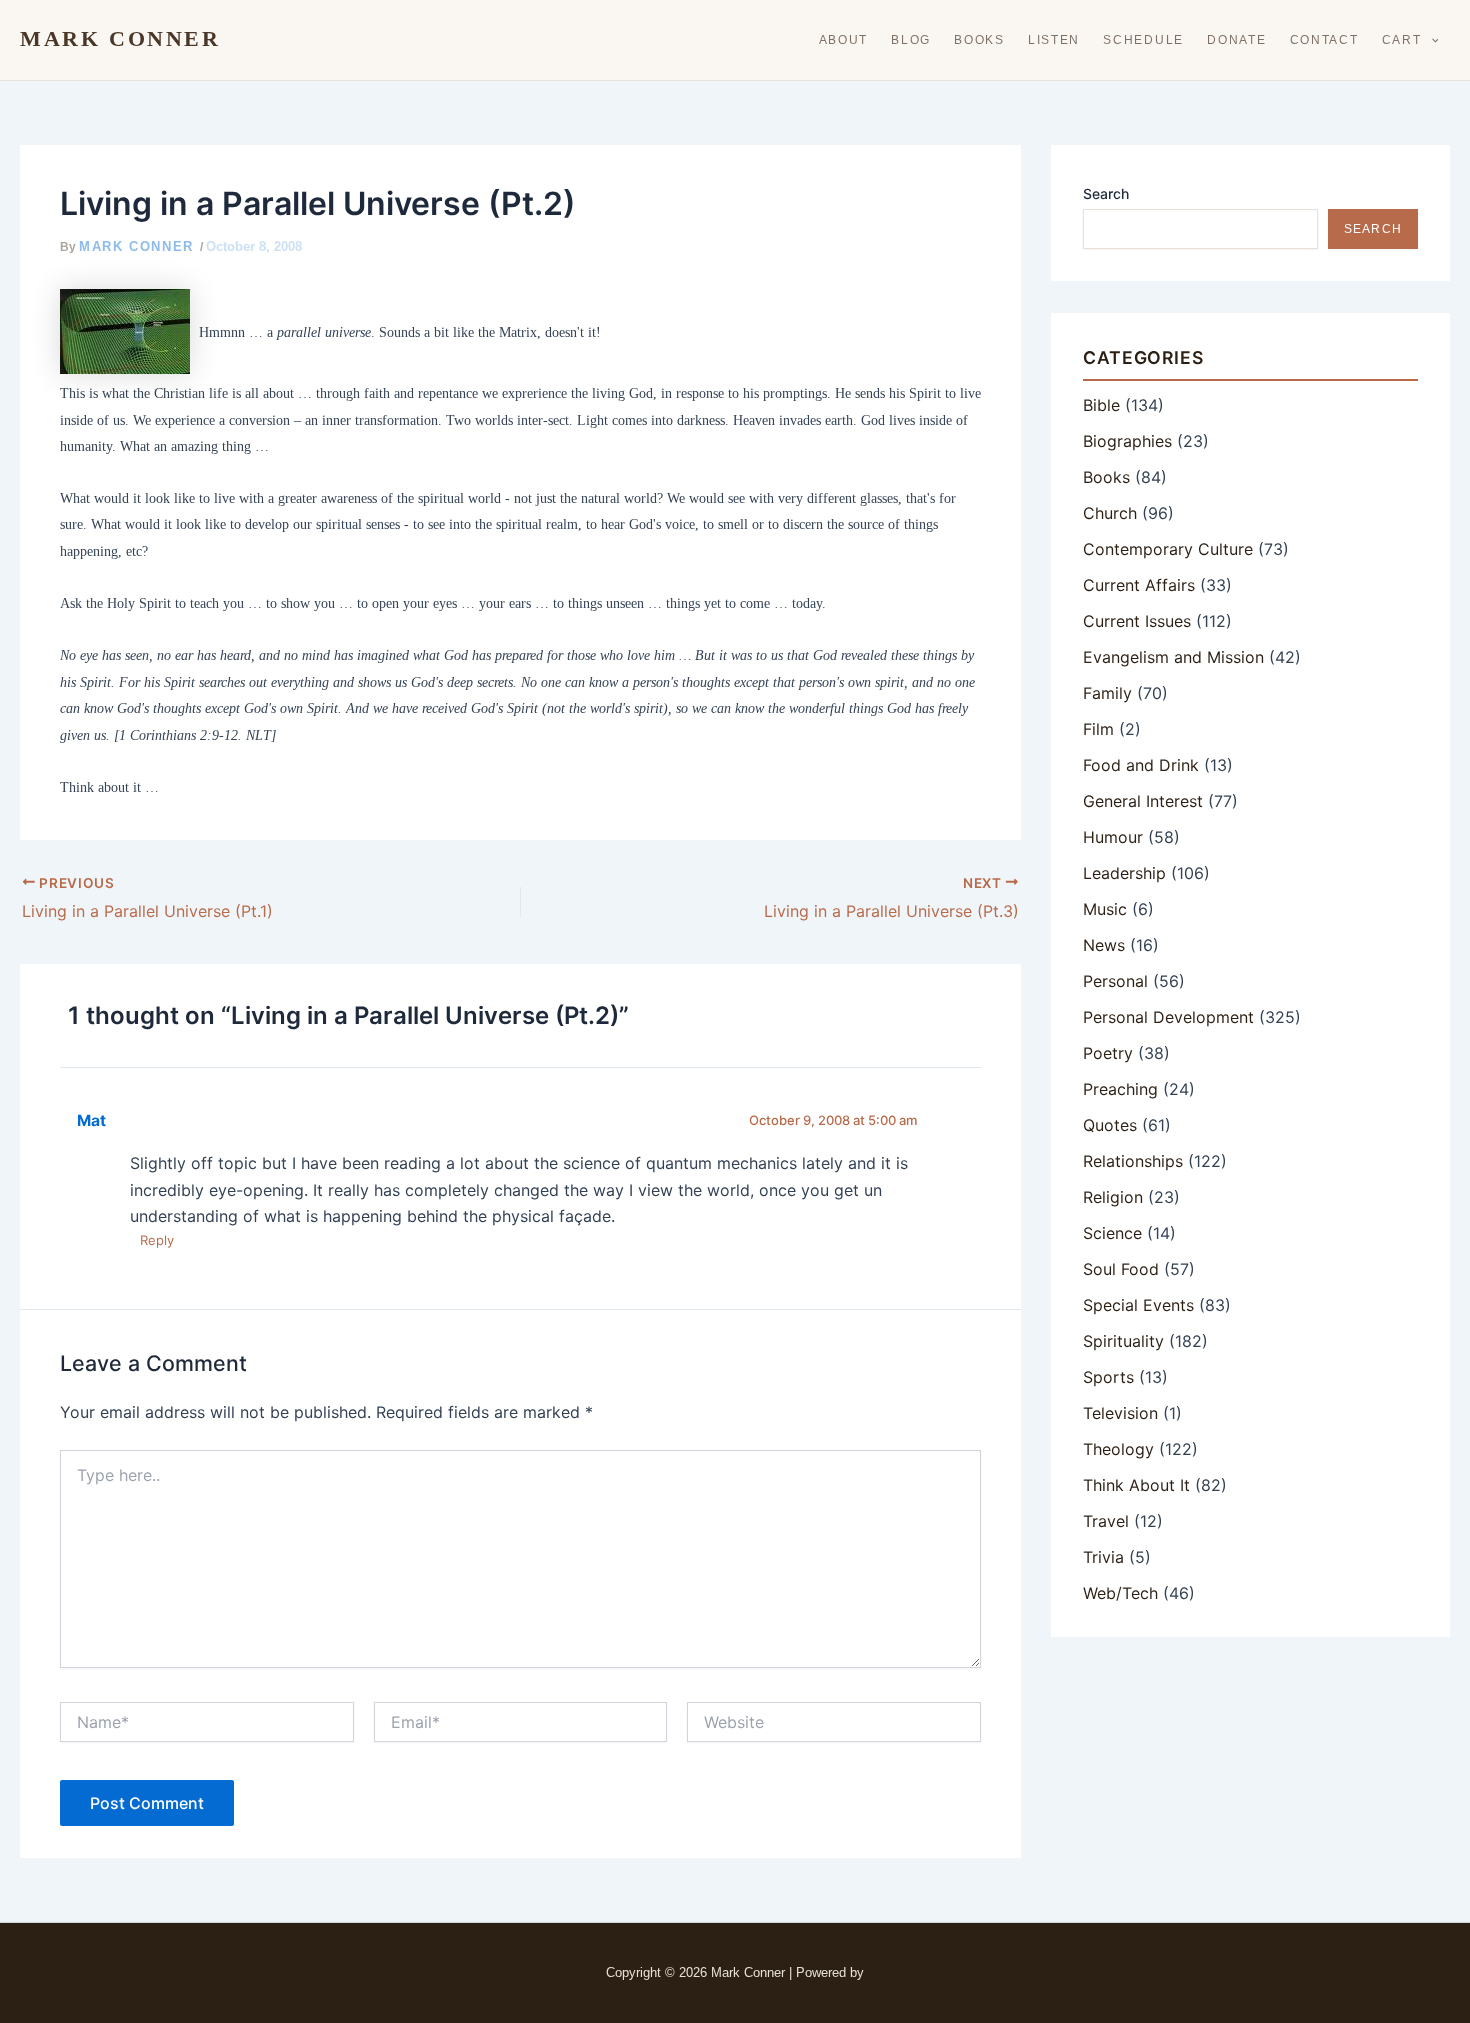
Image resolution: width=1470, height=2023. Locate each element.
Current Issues (1137, 621)
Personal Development (1168, 1017)
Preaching (1120, 1089)
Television (1120, 1413)
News (1104, 945)
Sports (1108, 1377)
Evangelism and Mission (1173, 657)
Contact (1324, 40)
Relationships (1133, 1161)
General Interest (1143, 801)
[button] (1430, 40)
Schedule (1143, 40)
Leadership (1124, 873)
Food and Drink (1141, 765)
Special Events (1138, 1305)
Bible (1101, 405)
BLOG (911, 40)
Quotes (1110, 1125)
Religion (1113, 1197)
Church (1110, 513)
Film (1098, 729)
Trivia (1103, 1557)
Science (1112, 1233)
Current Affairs (1139, 585)
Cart (1402, 40)
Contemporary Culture (1168, 549)
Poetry (1108, 1053)
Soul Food (1121, 1269)
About (844, 40)
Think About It (1136, 1485)
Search (1106, 193)
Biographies (1127, 441)
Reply (157, 1240)
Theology (1118, 1449)
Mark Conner (120, 39)
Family (1107, 693)
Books (979, 40)
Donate (1236, 40)
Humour (1113, 837)
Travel (1106, 1521)
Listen (1054, 40)
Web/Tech (1120, 1593)
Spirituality (1123, 1341)
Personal (1115, 981)
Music (1105, 909)
